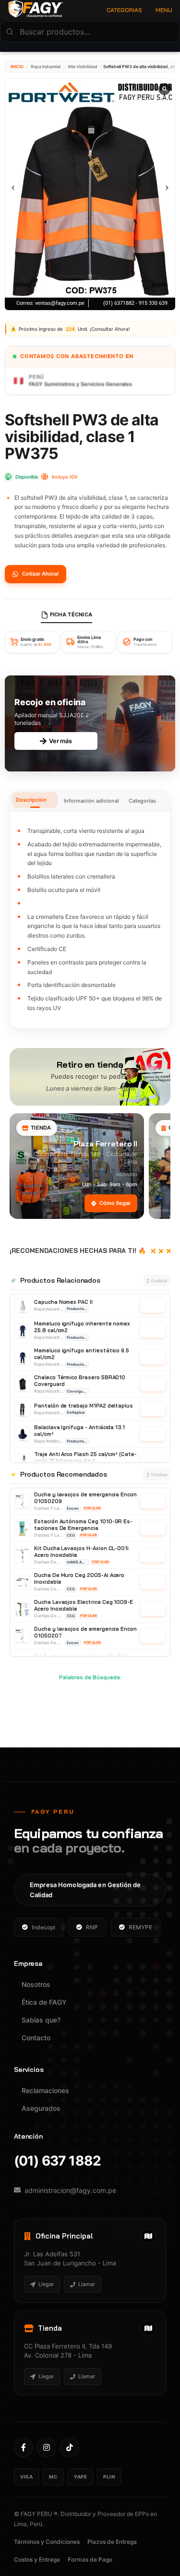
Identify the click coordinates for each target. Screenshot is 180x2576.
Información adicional (91, 801)
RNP (92, 1927)
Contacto (36, 2038)
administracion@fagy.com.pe (70, 2190)
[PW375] (90, 188)
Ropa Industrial (46, 66)
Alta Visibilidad (83, 66)
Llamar (87, 2284)
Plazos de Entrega (112, 2542)
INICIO (17, 66)
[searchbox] (90, 32)
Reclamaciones (45, 2090)
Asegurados (41, 2108)
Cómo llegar (115, 1203)
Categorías (142, 801)
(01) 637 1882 (57, 2161)
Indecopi (43, 1927)
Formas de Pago (90, 2559)
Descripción (31, 800)
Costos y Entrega (37, 2559)
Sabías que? (41, 2020)
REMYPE (140, 1927)
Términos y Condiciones (47, 2542)
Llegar (46, 2284)
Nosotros (36, 1984)
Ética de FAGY (44, 2002)
